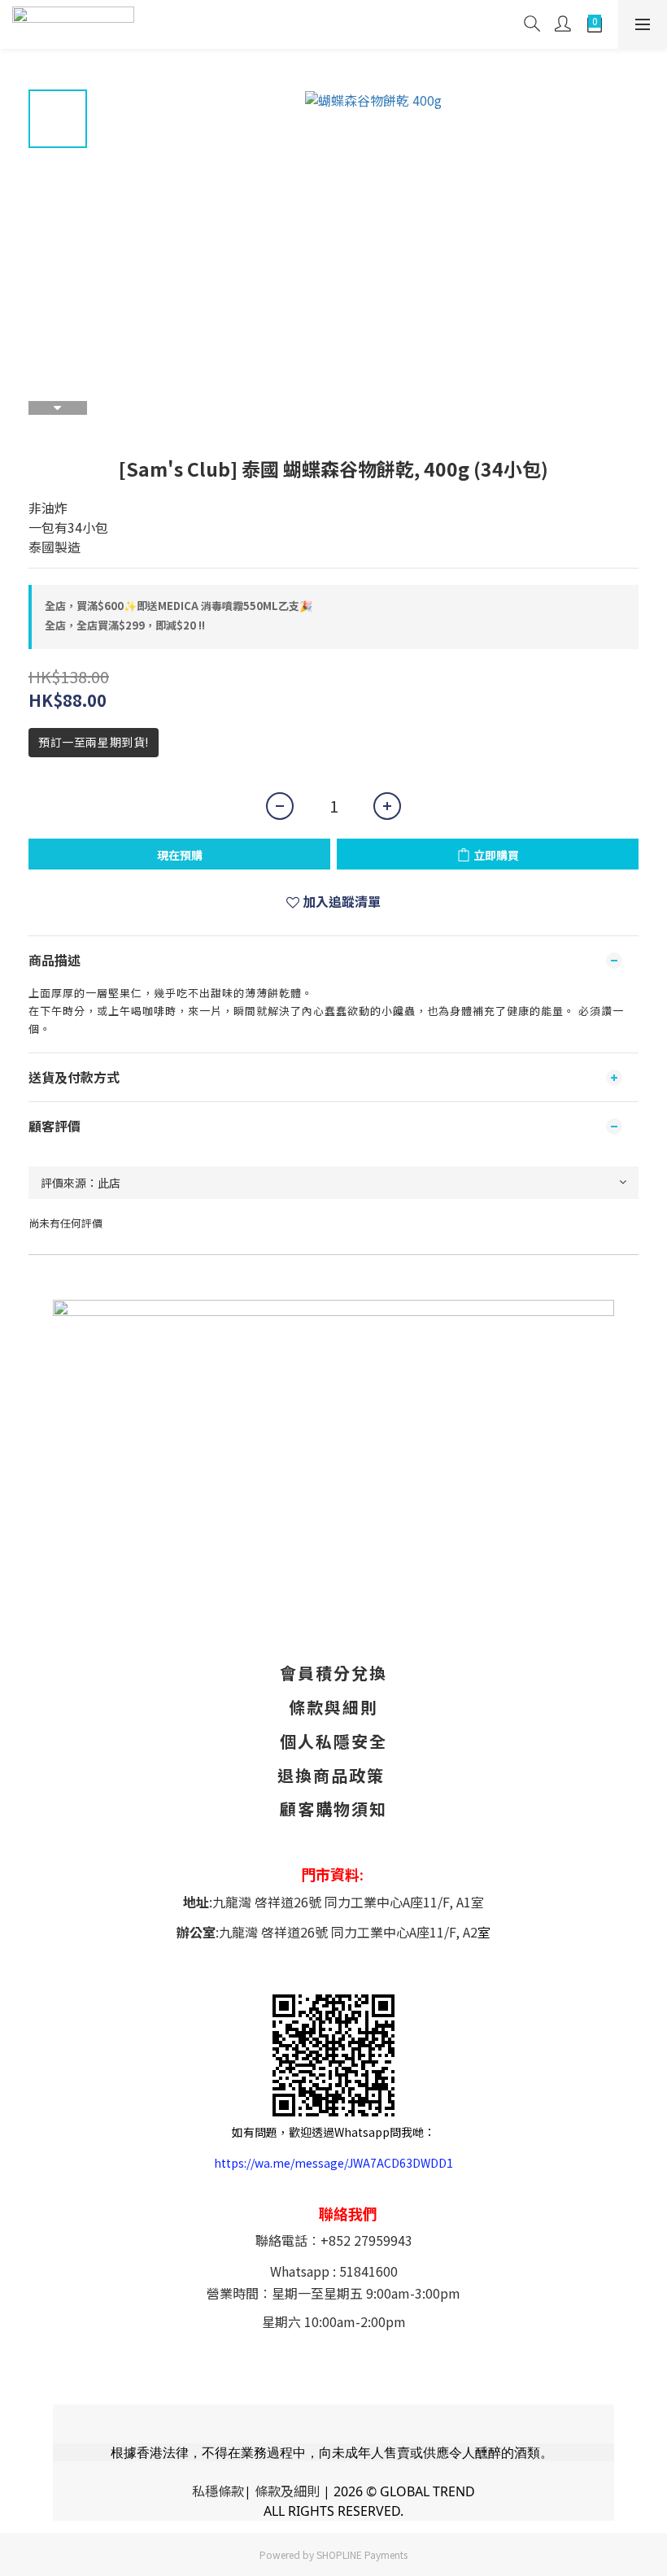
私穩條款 (218, 2491)
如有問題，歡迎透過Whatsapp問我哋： (333, 2132)
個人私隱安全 (333, 1741)
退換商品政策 (331, 1775)
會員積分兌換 (333, 1673)
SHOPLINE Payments (362, 2554)
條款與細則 (333, 1707)
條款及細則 (287, 2491)
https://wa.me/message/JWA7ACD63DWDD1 (333, 2163)
